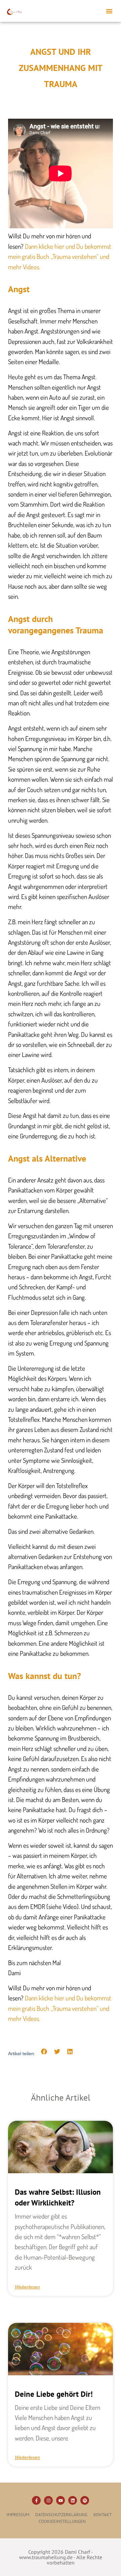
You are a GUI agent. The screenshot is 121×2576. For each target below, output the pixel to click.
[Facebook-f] (36, 2500)
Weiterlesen (27, 2287)
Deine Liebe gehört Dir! (54, 2394)
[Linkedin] (73, 2500)
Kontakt (103, 2515)
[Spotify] (85, 2500)
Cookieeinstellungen (62, 2521)
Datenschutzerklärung (61, 2515)
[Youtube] (61, 2500)
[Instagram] (48, 2500)
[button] (109, 11)
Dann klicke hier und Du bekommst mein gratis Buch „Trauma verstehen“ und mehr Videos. (60, 257)
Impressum (18, 2515)
